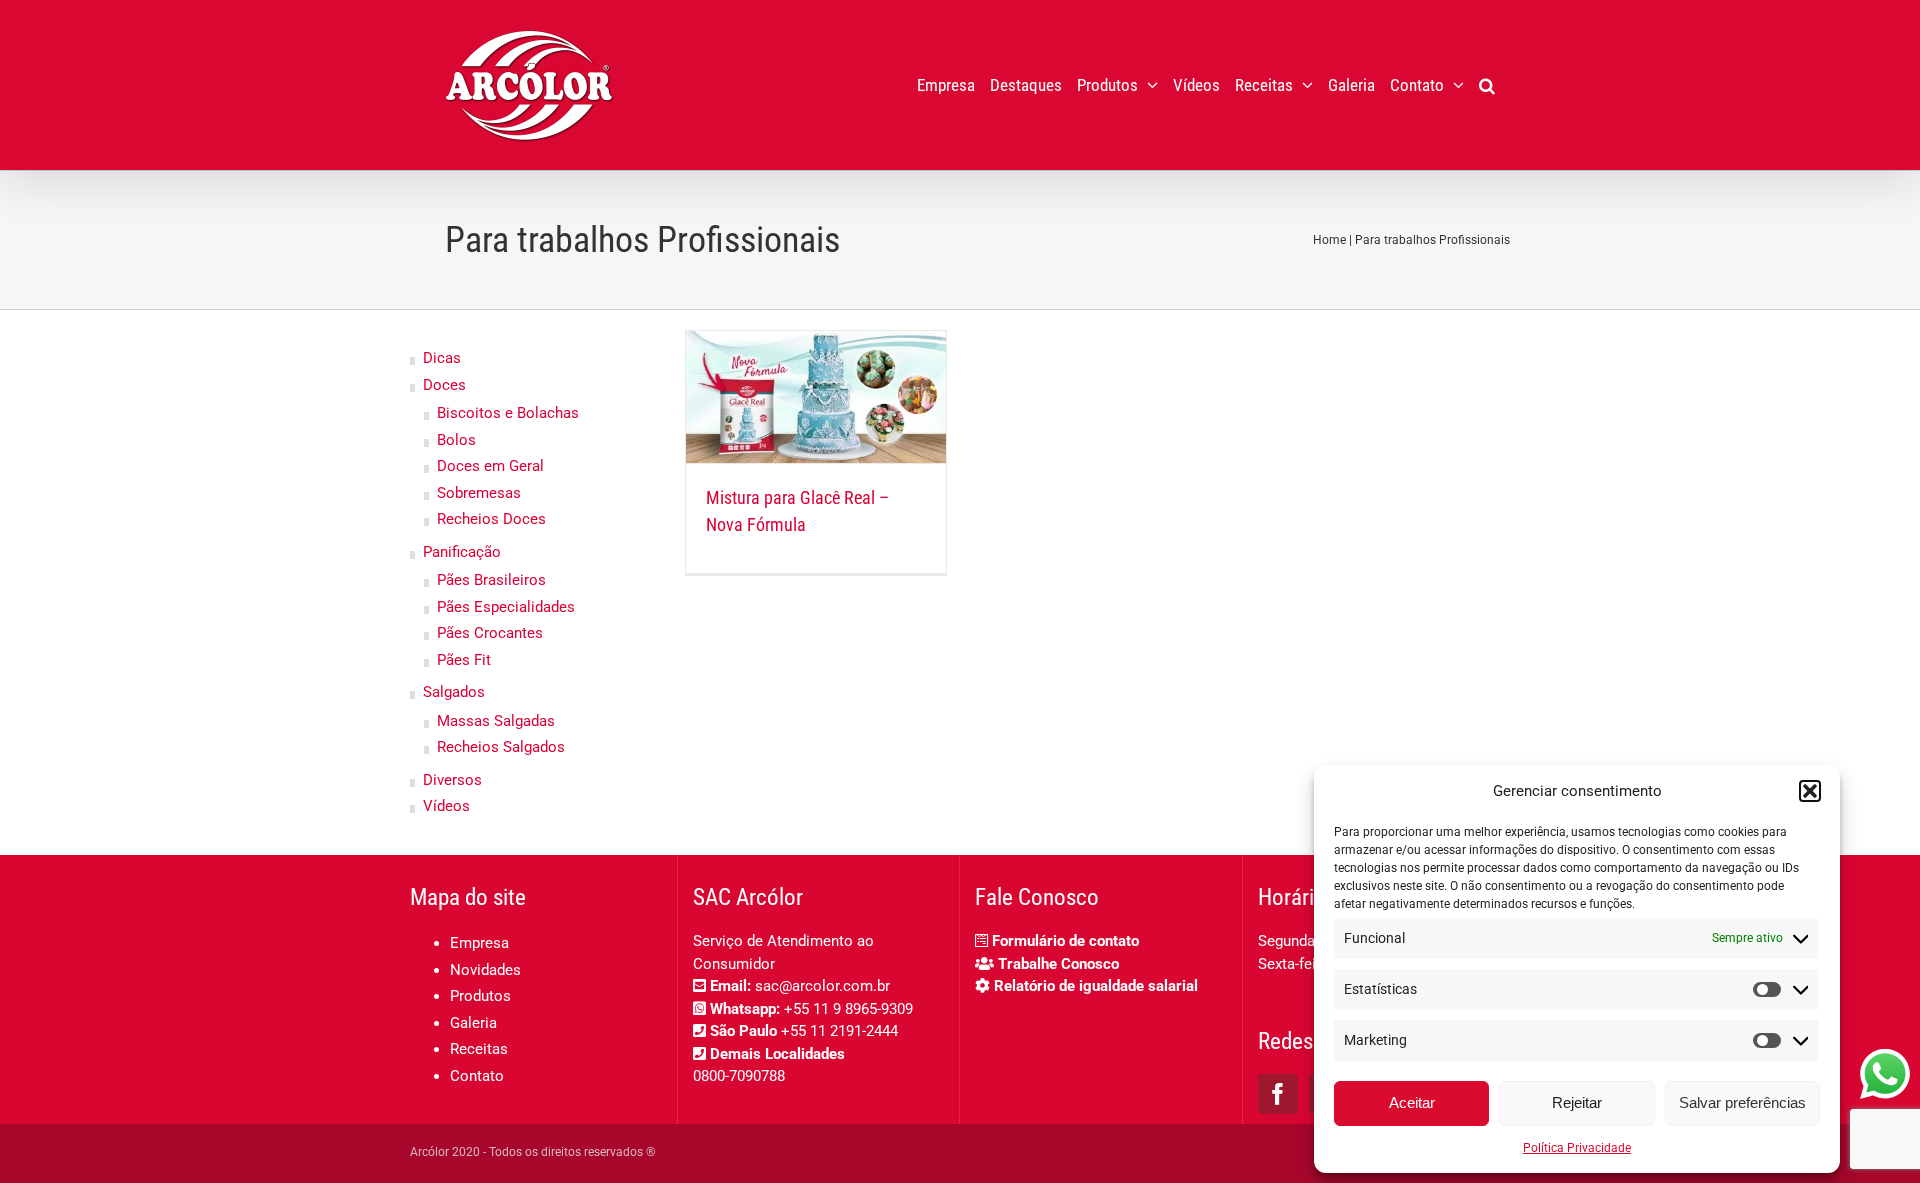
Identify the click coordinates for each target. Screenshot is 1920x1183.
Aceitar (1412, 1102)
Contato (477, 1076)
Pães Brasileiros (491, 580)
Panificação (462, 552)
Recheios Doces (491, 519)
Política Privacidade (1577, 1148)
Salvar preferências (1742, 1102)
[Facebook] (1278, 1094)
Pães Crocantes (490, 633)
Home (1329, 240)
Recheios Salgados (501, 747)
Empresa (479, 943)
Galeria (473, 1023)
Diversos (452, 780)
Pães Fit (464, 660)
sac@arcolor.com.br (822, 986)
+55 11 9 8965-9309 (848, 1009)
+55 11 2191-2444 (839, 1031)
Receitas (479, 1049)
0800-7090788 (739, 1076)
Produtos (480, 996)
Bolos (456, 440)
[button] (1810, 791)
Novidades (485, 970)
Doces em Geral (490, 466)
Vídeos (446, 806)
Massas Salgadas (496, 721)
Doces (444, 385)
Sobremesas (479, 493)
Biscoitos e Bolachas (508, 413)
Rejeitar (1577, 1102)
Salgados (454, 692)
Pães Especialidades (506, 607)
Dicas (442, 358)
